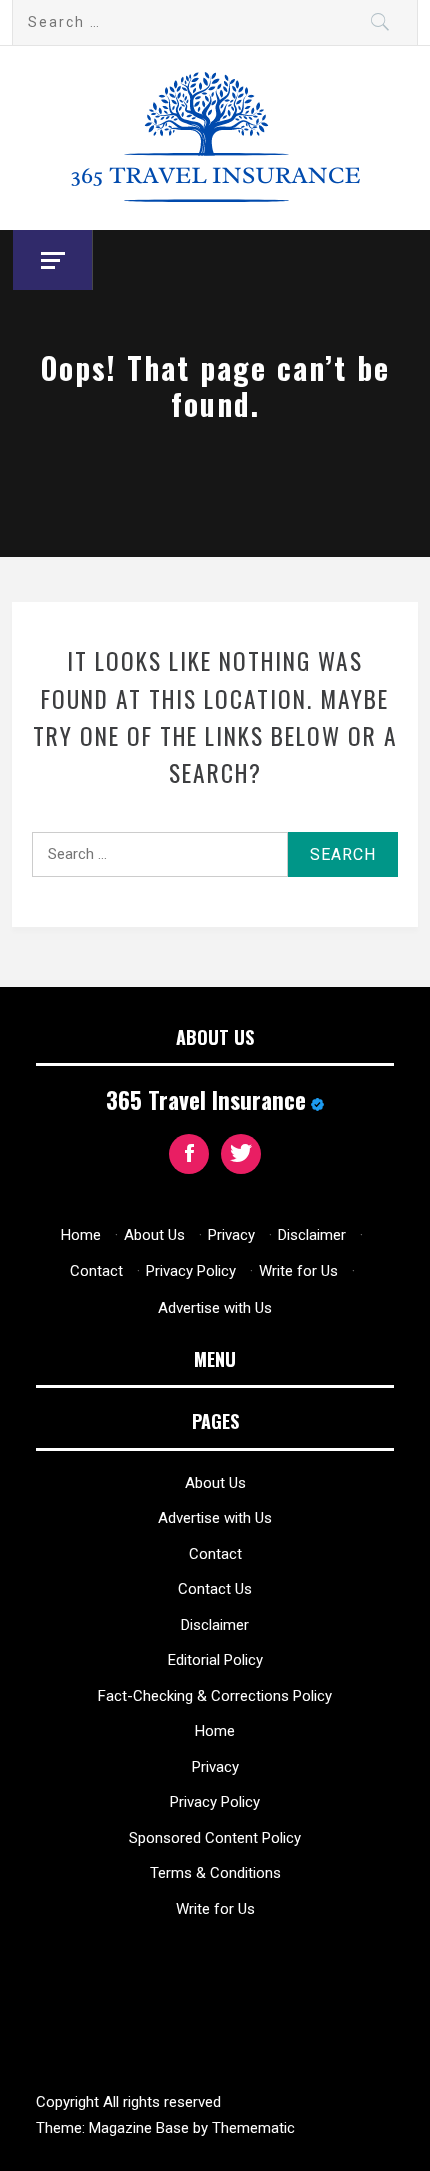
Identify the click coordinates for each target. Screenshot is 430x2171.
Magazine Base (141, 2128)
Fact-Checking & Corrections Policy (215, 1696)
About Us (154, 1235)
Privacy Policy (191, 1271)
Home (81, 1235)
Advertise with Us (215, 1308)
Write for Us (298, 1271)
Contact (96, 1271)
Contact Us (215, 1589)
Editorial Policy (215, 1660)
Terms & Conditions (215, 1873)
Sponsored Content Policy (215, 1838)
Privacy (231, 1235)
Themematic (253, 2128)
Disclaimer (312, 1235)
